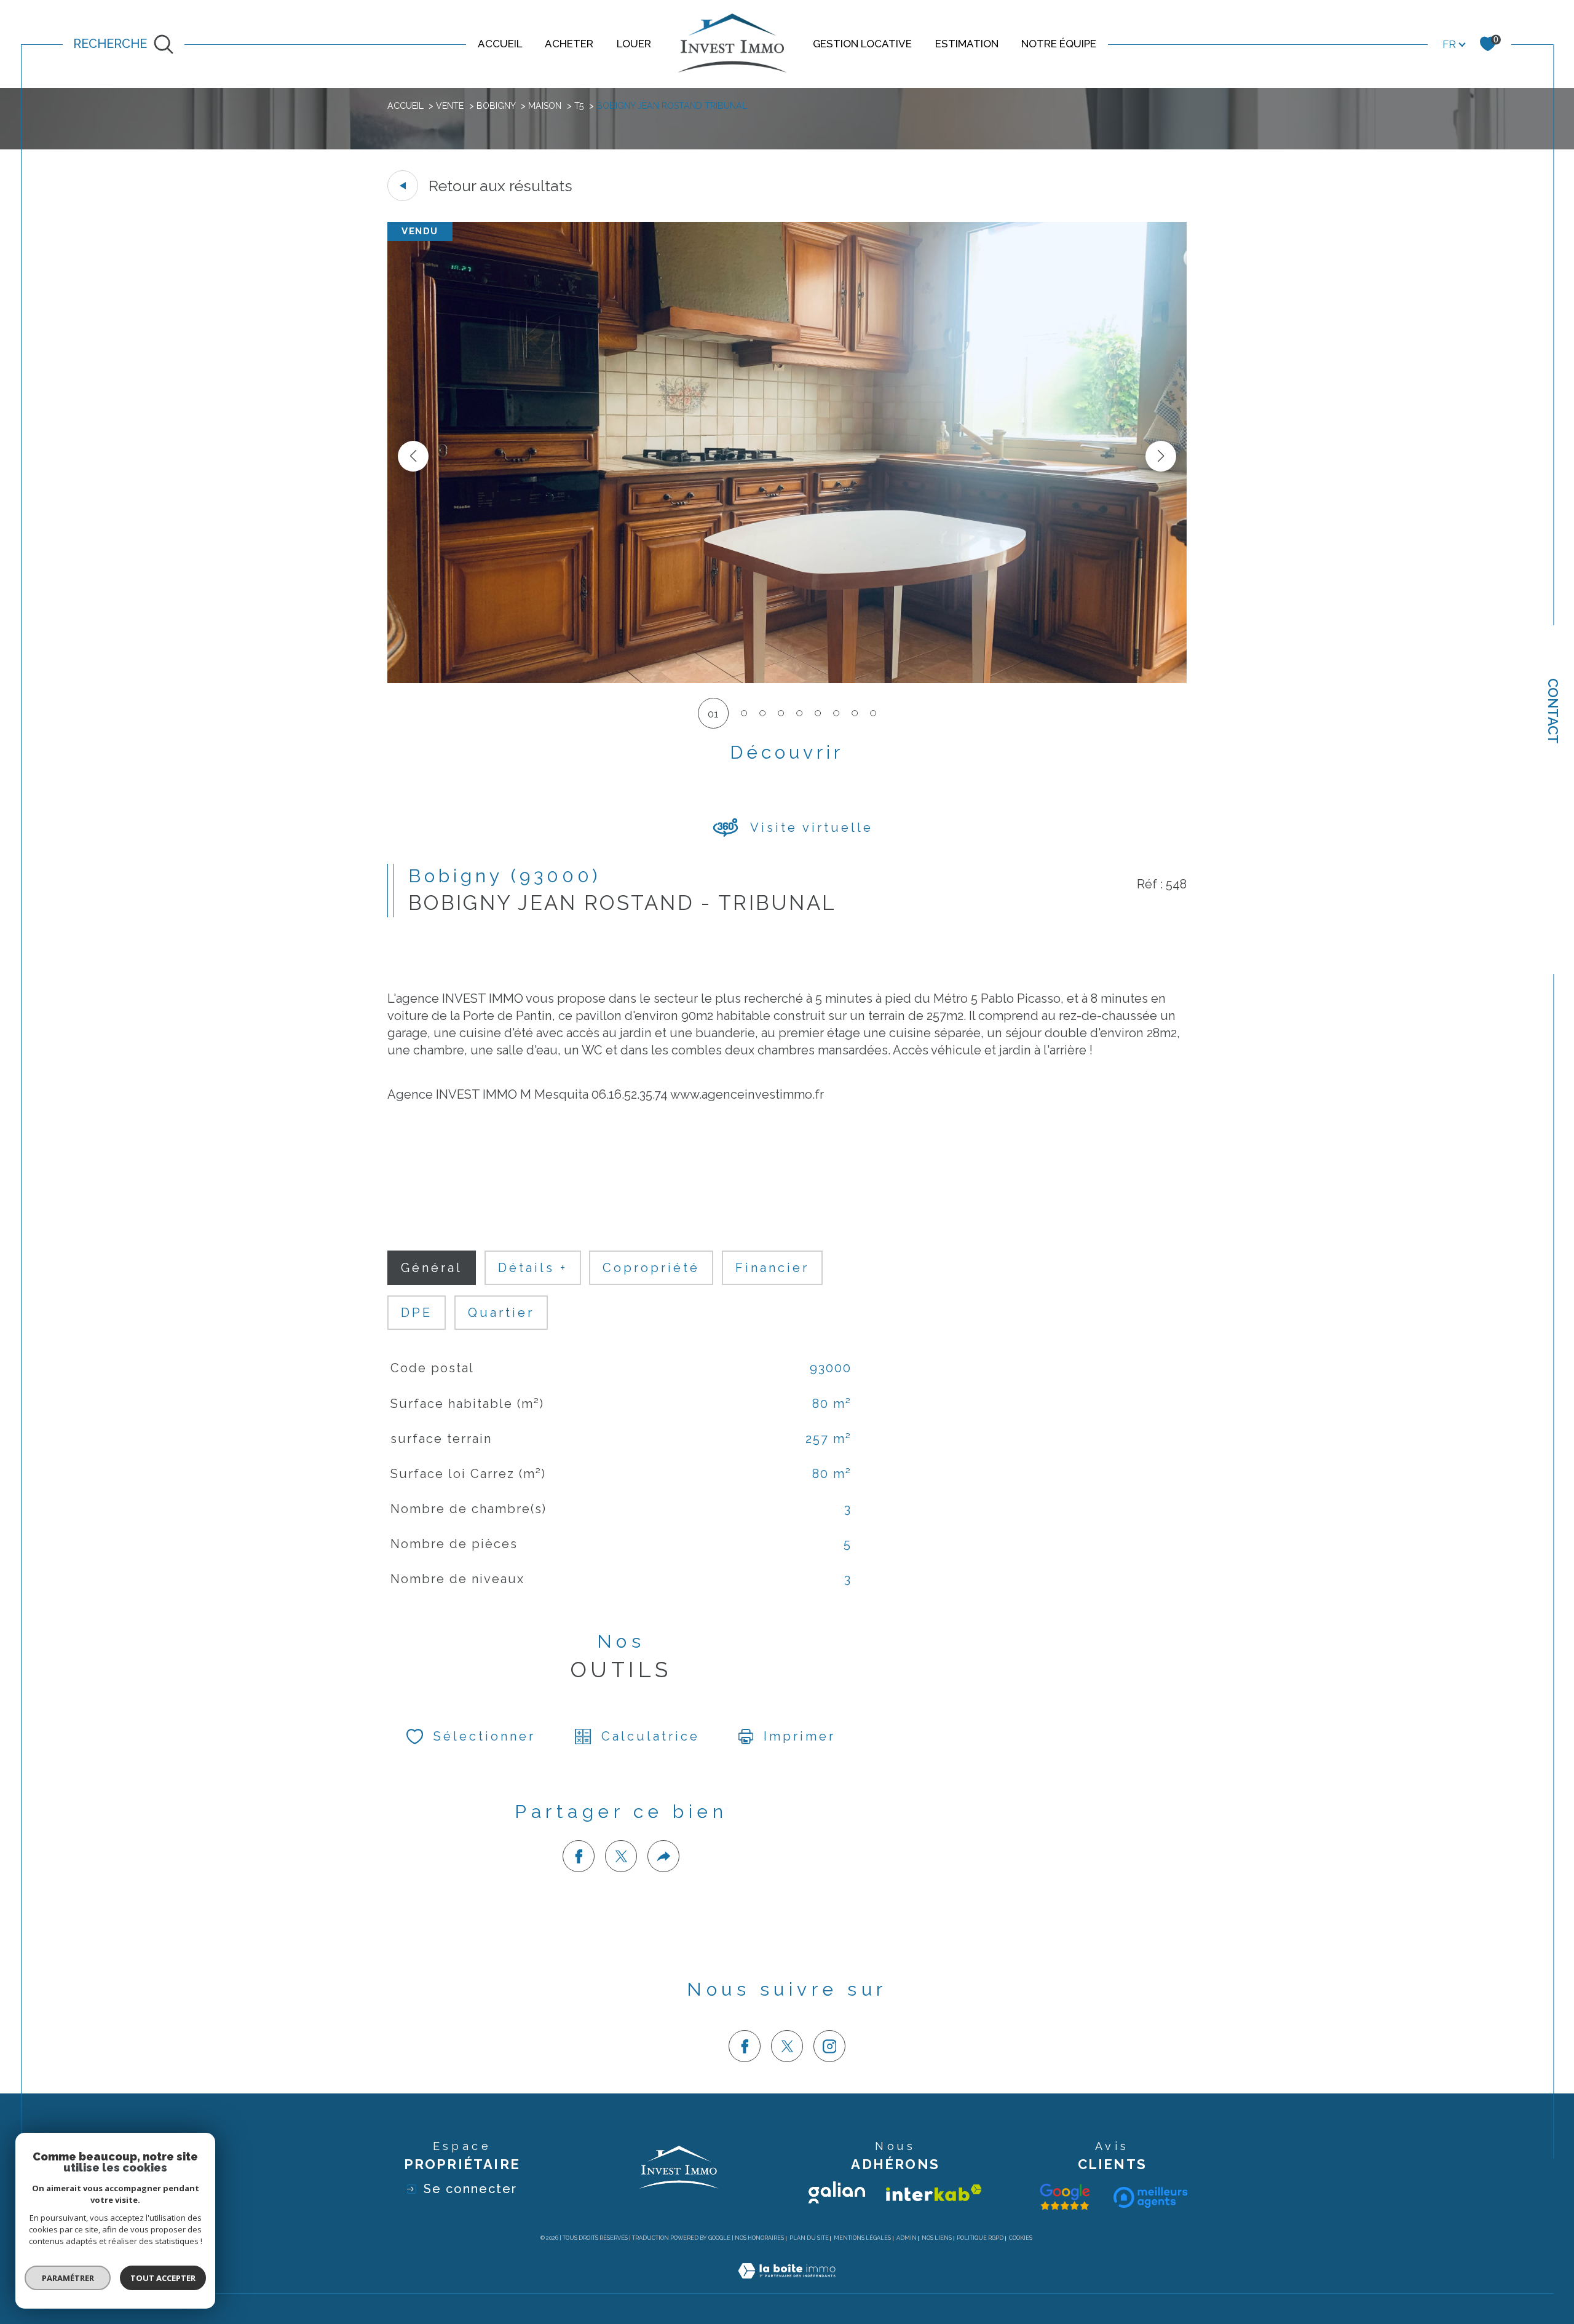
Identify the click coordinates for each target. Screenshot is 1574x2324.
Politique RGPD (980, 2238)
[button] (1161, 456)
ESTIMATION (967, 44)
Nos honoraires (759, 2238)
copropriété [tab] (651, 1268)
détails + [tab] (533, 1268)
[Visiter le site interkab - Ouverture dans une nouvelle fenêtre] (934, 2193)
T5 (579, 106)
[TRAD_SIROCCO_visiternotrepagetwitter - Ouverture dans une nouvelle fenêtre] (787, 2046)
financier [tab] (772, 1268)
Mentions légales (862, 2238)
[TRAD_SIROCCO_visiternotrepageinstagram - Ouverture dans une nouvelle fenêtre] (829, 2046)
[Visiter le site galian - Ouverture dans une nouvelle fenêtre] (837, 2192)
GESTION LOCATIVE (862, 44)
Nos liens (937, 2238)
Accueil (405, 106)
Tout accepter (163, 2278)
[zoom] (787, 679)
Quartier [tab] (501, 1313)
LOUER (634, 44)
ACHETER (569, 44)
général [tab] (432, 1268)
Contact (1553, 711)
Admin (907, 2238)
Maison (545, 106)
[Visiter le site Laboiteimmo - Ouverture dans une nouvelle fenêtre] (787, 2285)
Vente (450, 106)
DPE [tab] (417, 1313)
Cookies (1021, 2238)
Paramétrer (68, 2278)
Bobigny (496, 106)
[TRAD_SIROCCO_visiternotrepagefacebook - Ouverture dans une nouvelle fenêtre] (745, 2046)
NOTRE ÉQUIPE (1059, 44)
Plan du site (809, 2238)
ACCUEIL (500, 44)
